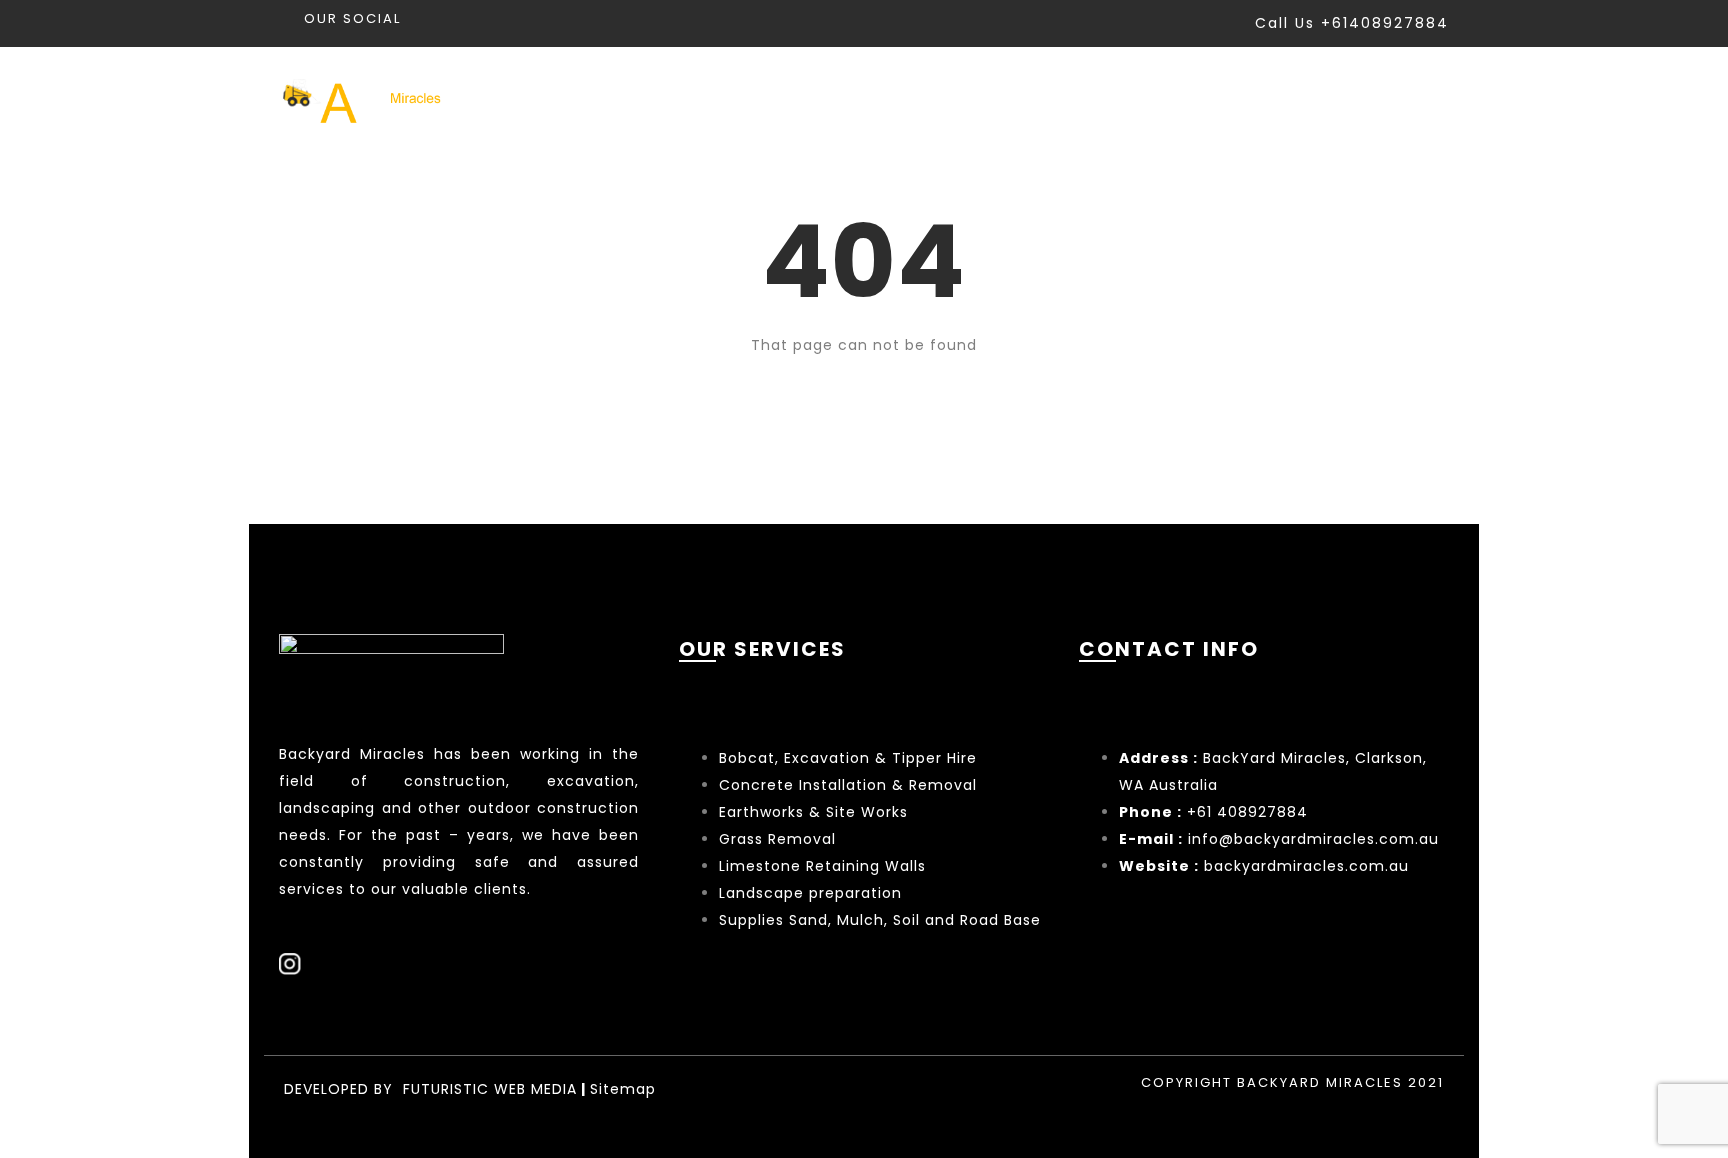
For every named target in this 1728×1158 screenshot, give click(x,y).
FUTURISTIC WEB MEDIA (490, 1089)
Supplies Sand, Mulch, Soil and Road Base (880, 920)
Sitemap (623, 1089)
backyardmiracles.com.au (1306, 866)
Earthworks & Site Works (813, 812)
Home (902, 98)
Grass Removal (780, 839)
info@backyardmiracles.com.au (1313, 839)
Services (1016, 98)
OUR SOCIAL (352, 18)
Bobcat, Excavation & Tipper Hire (848, 758)
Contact (1409, 98)
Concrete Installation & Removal (848, 785)
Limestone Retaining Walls (822, 866)
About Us (1280, 98)
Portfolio (1149, 98)
